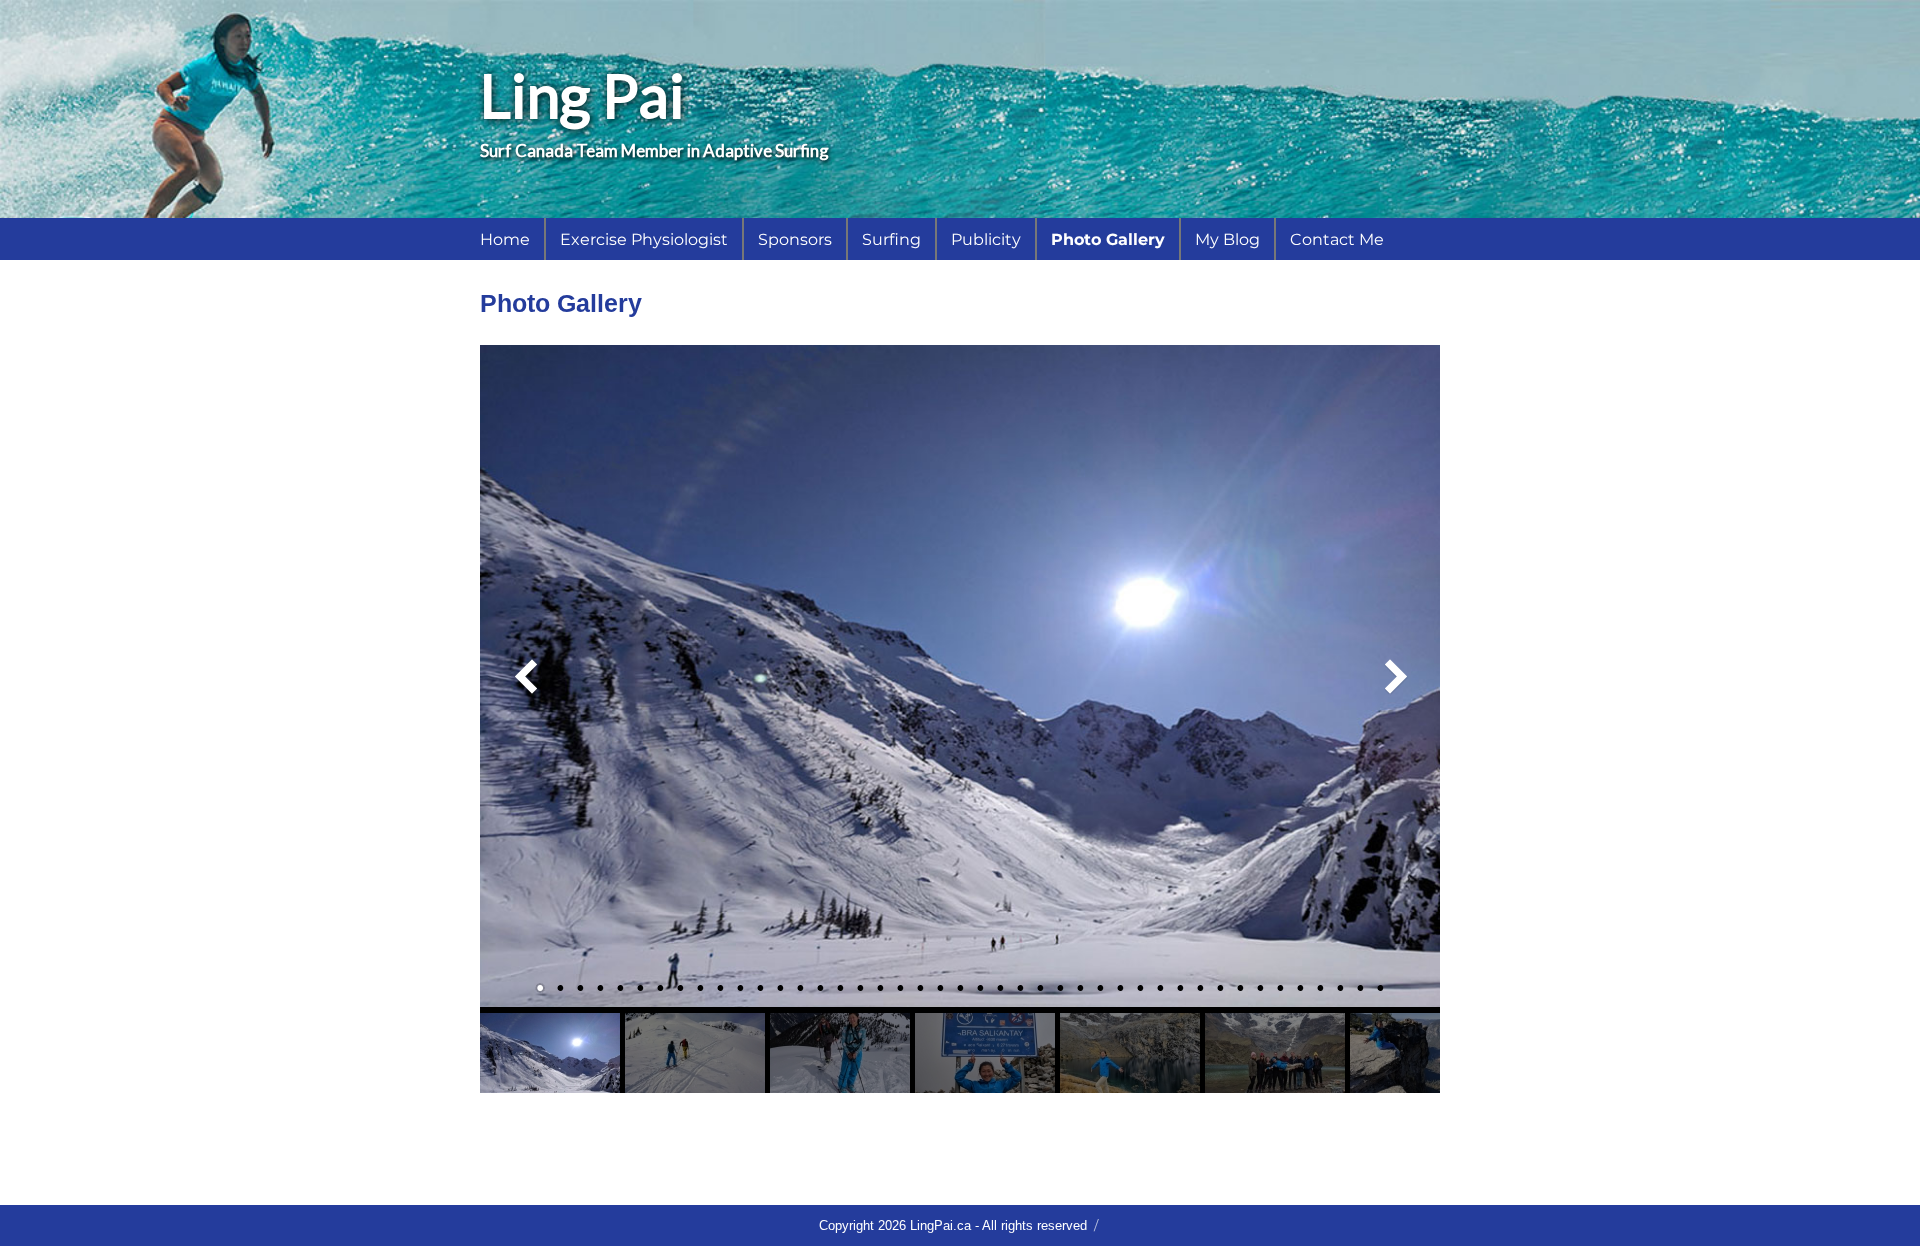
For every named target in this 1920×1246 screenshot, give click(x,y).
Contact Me (1337, 239)
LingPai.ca (940, 1225)
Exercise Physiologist (644, 239)
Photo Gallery (1108, 239)
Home (505, 239)
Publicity (986, 239)
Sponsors (795, 239)
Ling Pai (582, 95)
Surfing (891, 239)
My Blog (1227, 239)
